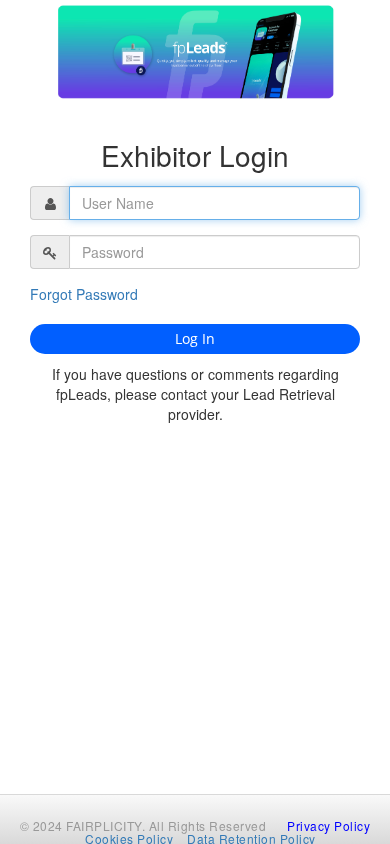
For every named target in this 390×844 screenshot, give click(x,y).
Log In (195, 338)
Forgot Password (84, 294)
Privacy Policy (328, 825)
